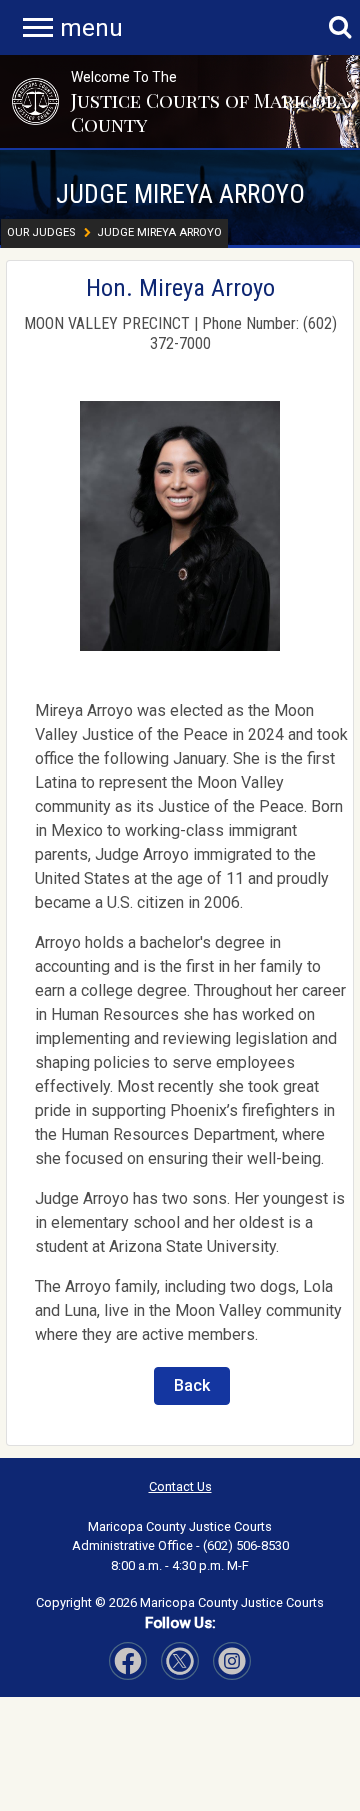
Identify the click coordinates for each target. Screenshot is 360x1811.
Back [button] (192, 1385)
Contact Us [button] (180, 1486)
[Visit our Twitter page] (180, 1661)
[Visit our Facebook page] (128, 1661)
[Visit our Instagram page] (232, 1661)
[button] (35, 101)
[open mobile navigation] (38, 27)
